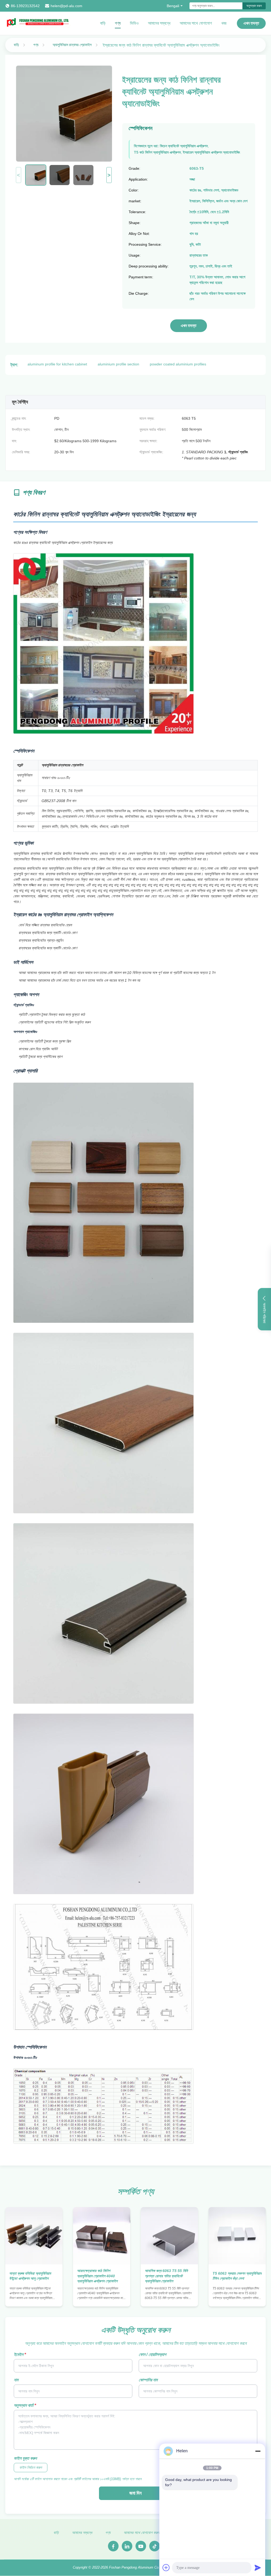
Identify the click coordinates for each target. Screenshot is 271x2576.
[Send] (258, 2568)
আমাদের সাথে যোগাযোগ (196, 23)
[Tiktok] (155, 2546)
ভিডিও (134, 23)
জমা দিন (135, 2493)
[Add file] (166, 2568)
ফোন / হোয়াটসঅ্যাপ (152, 2354)
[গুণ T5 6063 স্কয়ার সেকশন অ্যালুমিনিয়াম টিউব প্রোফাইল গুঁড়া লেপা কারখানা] (237, 2236)
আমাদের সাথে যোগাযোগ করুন (141, 2533)
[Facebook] (113, 2546)
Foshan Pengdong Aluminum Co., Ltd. (138, 2567)
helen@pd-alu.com (66, 6)
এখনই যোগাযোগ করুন (34, 2297)
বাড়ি (103, 23)
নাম (16, 2380)
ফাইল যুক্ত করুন (25, 2458)
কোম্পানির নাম (148, 2380)
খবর (224, 23)
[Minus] (258, 2451)
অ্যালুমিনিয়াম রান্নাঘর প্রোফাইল (72, 45)
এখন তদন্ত (251, 23)
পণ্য (118, 23)
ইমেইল (20, 2354)
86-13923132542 (25, 6)
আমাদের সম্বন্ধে (159, 23)
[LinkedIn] (127, 2546)
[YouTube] (141, 2546)
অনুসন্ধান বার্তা (25, 2405)
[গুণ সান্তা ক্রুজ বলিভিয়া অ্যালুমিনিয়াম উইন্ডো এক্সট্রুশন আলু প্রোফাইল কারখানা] (34, 2236)
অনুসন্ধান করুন (254, 6)
